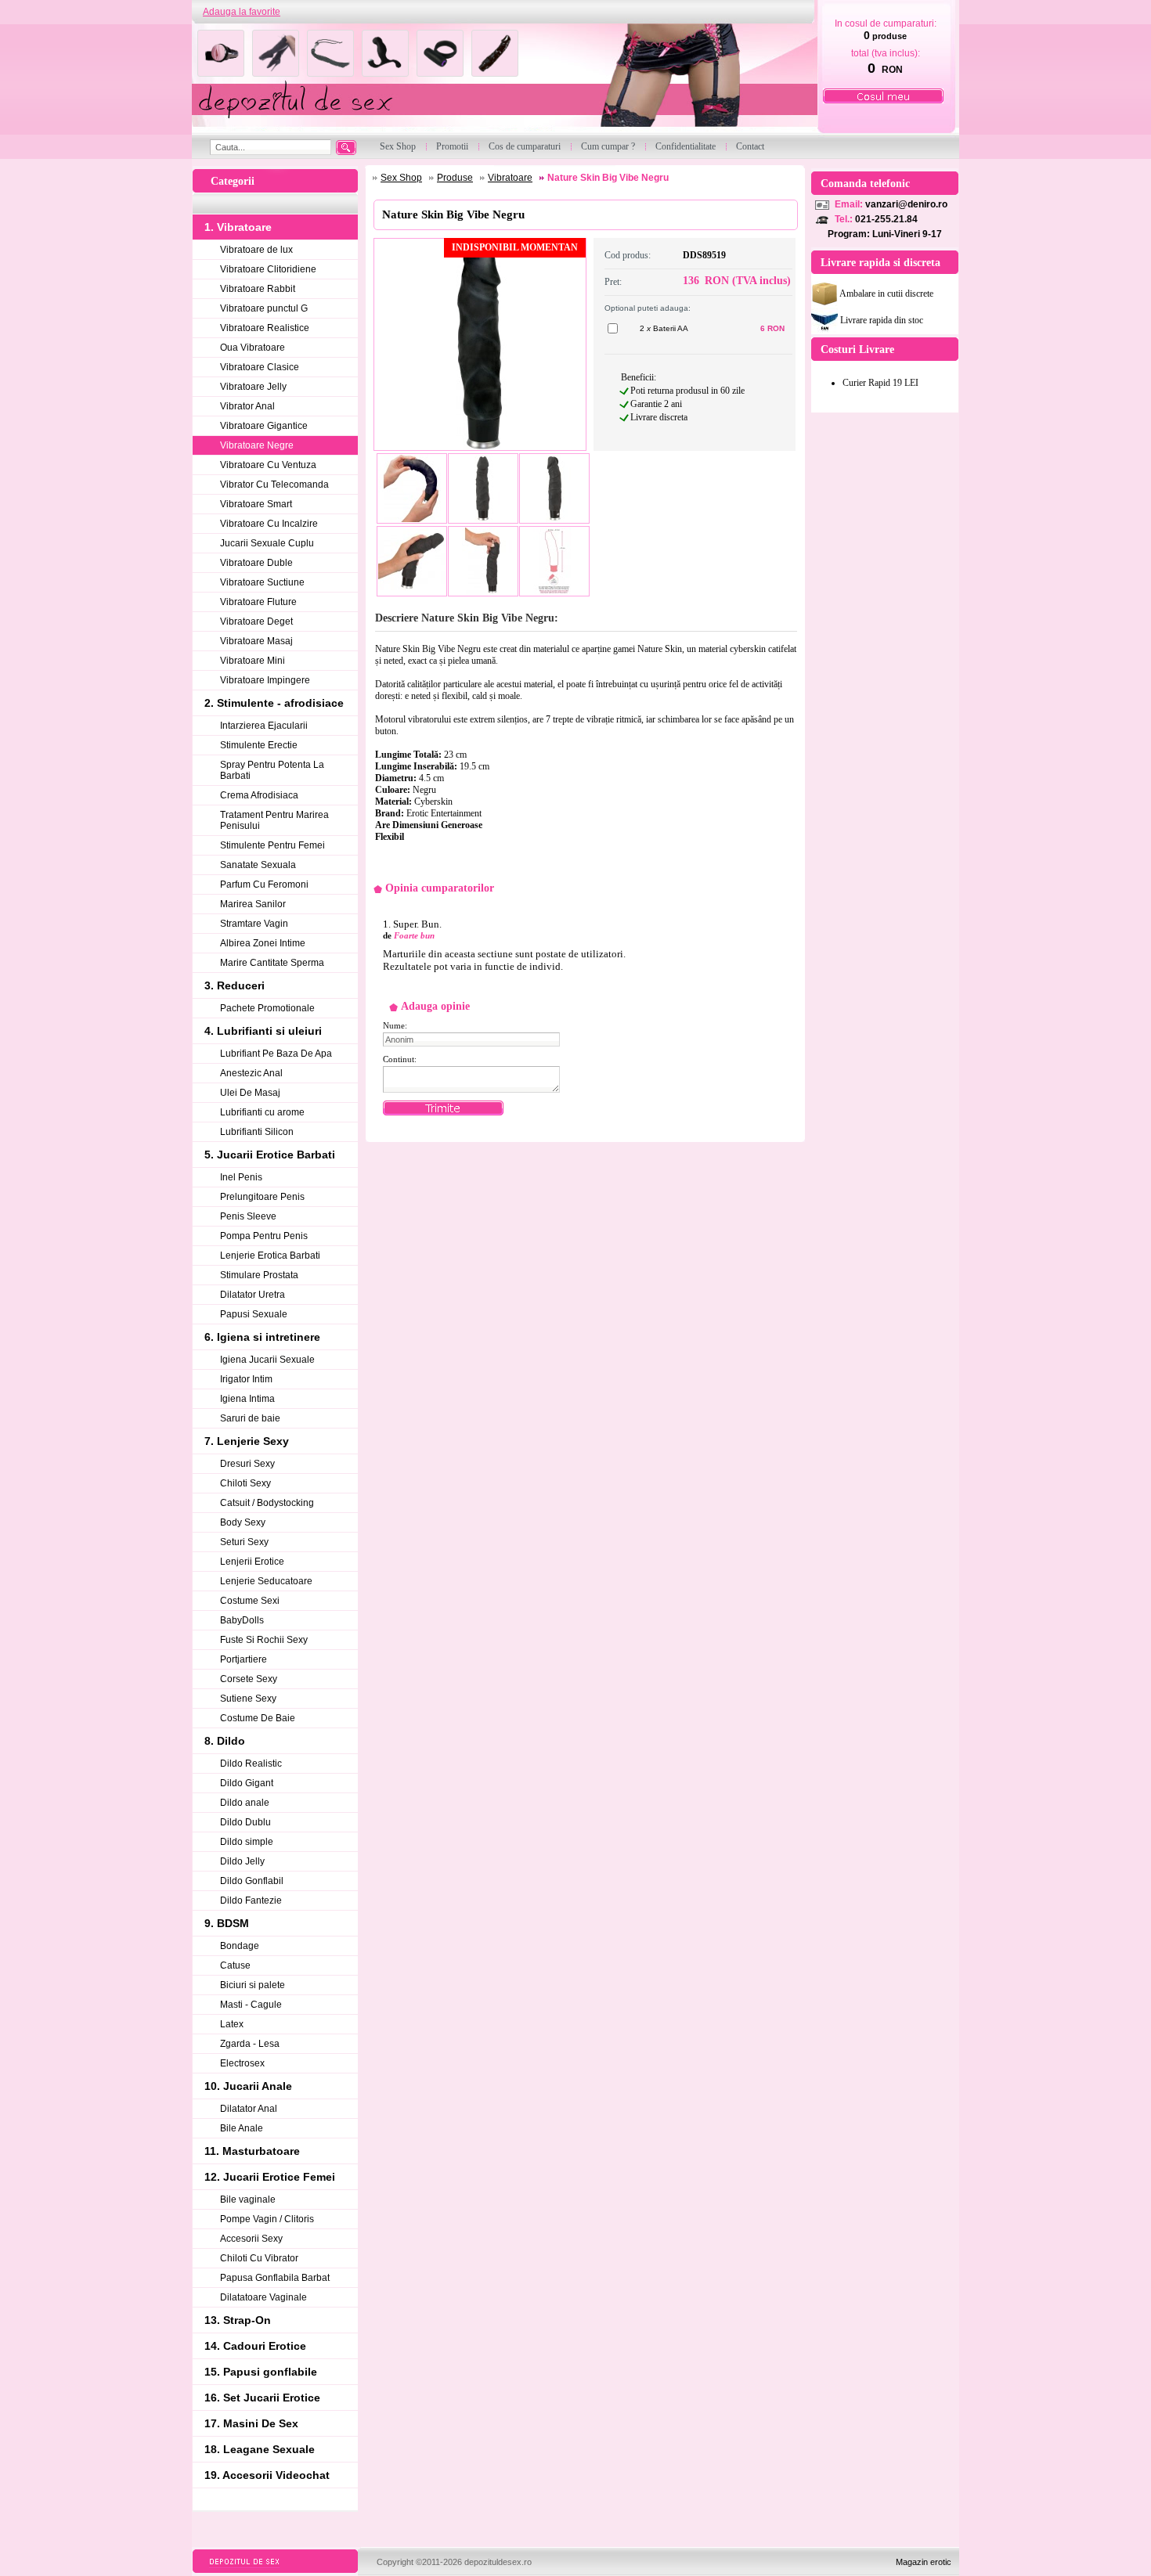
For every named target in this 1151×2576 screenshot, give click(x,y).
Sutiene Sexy (248, 1699)
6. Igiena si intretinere (262, 1337)
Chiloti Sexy (245, 1483)
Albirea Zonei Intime (263, 943)
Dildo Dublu (245, 1822)
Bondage (240, 1946)
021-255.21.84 (886, 219)
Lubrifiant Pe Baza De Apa (276, 1054)
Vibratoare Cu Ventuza (268, 465)
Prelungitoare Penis (262, 1197)
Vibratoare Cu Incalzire (269, 524)
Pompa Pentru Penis (264, 1236)
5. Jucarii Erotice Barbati (270, 1155)
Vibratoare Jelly (253, 387)
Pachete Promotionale (267, 1008)
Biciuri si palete (253, 1985)
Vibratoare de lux (256, 250)
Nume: (395, 1025)
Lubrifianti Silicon (257, 1132)
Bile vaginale (248, 2200)
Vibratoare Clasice (260, 367)
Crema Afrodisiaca (259, 795)
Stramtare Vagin (254, 924)
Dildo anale (245, 1803)
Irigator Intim (246, 1379)
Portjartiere (244, 1659)
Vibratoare (510, 178)
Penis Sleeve (248, 1216)
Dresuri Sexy (247, 1464)
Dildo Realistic (251, 1764)
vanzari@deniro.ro (906, 204)
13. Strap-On (238, 2320)
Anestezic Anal (251, 1073)
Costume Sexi (250, 1601)
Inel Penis (241, 1177)
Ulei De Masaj (250, 1093)
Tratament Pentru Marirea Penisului (274, 820)
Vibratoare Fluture (258, 602)
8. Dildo (225, 1741)
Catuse (235, 1965)
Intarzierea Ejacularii (264, 726)
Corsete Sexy (249, 1679)
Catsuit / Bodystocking (267, 1503)
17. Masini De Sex (251, 2423)
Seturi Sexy (244, 1542)
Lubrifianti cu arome (262, 1112)
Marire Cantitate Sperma (272, 963)
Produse (455, 178)
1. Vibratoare (238, 227)
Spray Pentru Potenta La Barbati (272, 770)
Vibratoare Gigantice (264, 426)
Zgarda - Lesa (250, 2044)
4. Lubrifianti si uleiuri (263, 1031)
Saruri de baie (250, 1418)
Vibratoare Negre (257, 445)
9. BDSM (227, 1923)
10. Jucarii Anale (248, 2086)
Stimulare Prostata (259, 1275)
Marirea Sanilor (253, 904)
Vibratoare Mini (253, 661)
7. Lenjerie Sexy (247, 1441)
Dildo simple (247, 1842)
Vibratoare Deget (256, 621)
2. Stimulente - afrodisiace (274, 703)
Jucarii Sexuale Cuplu (267, 543)
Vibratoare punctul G (264, 308)
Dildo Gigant (247, 1783)
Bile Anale (242, 2128)
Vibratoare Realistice (265, 328)
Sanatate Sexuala (258, 865)
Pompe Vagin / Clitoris (267, 2219)
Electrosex (242, 2063)
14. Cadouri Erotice (255, 2346)
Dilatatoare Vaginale (263, 2297)
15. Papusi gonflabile (261, 2372)
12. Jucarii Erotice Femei (270, 2177)
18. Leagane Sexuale (260, 2449)
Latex (232, 2024)
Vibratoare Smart (256, 504)
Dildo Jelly (242, 1861)
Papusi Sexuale (254, 1314)
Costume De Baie (258, 1718)
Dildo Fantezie (251, 1900)
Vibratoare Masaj (256, 641)
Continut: (400, 1059)
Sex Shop (401, 178)
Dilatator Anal (249, 2109)
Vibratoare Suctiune (262, 582)
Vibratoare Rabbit (258, 289)
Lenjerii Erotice (252, 1562)
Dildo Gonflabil (252, 1881)
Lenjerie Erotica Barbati (270, 1256)
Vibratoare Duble (256, 563)
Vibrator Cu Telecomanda (274, 485)
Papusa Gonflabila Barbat (275, 2278)
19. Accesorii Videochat (267, 2475)
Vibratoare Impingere (265, 680)
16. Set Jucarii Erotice (262, 2398)
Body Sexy (243, 1522)
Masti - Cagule (251, 2005)
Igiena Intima (247, 1399)
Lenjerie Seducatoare (266, 1581)
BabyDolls (242, 1620)
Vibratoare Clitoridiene (268, 269)
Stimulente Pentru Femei (272, 845)
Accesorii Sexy (251, 2239)
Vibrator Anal (247, 406)
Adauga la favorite (242, 12)
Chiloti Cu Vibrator (259, 2258)
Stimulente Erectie (259, 745)
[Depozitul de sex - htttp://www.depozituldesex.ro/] (503, 79)
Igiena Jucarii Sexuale (267, 1360)
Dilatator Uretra (253, 1295)
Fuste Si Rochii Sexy (264, 1640)
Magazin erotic (924, 2562)
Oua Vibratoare (253, 348)
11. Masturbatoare (252, 2151)
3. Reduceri (235, 985)
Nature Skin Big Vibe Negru (608, 178)
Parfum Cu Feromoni (264, 884)
